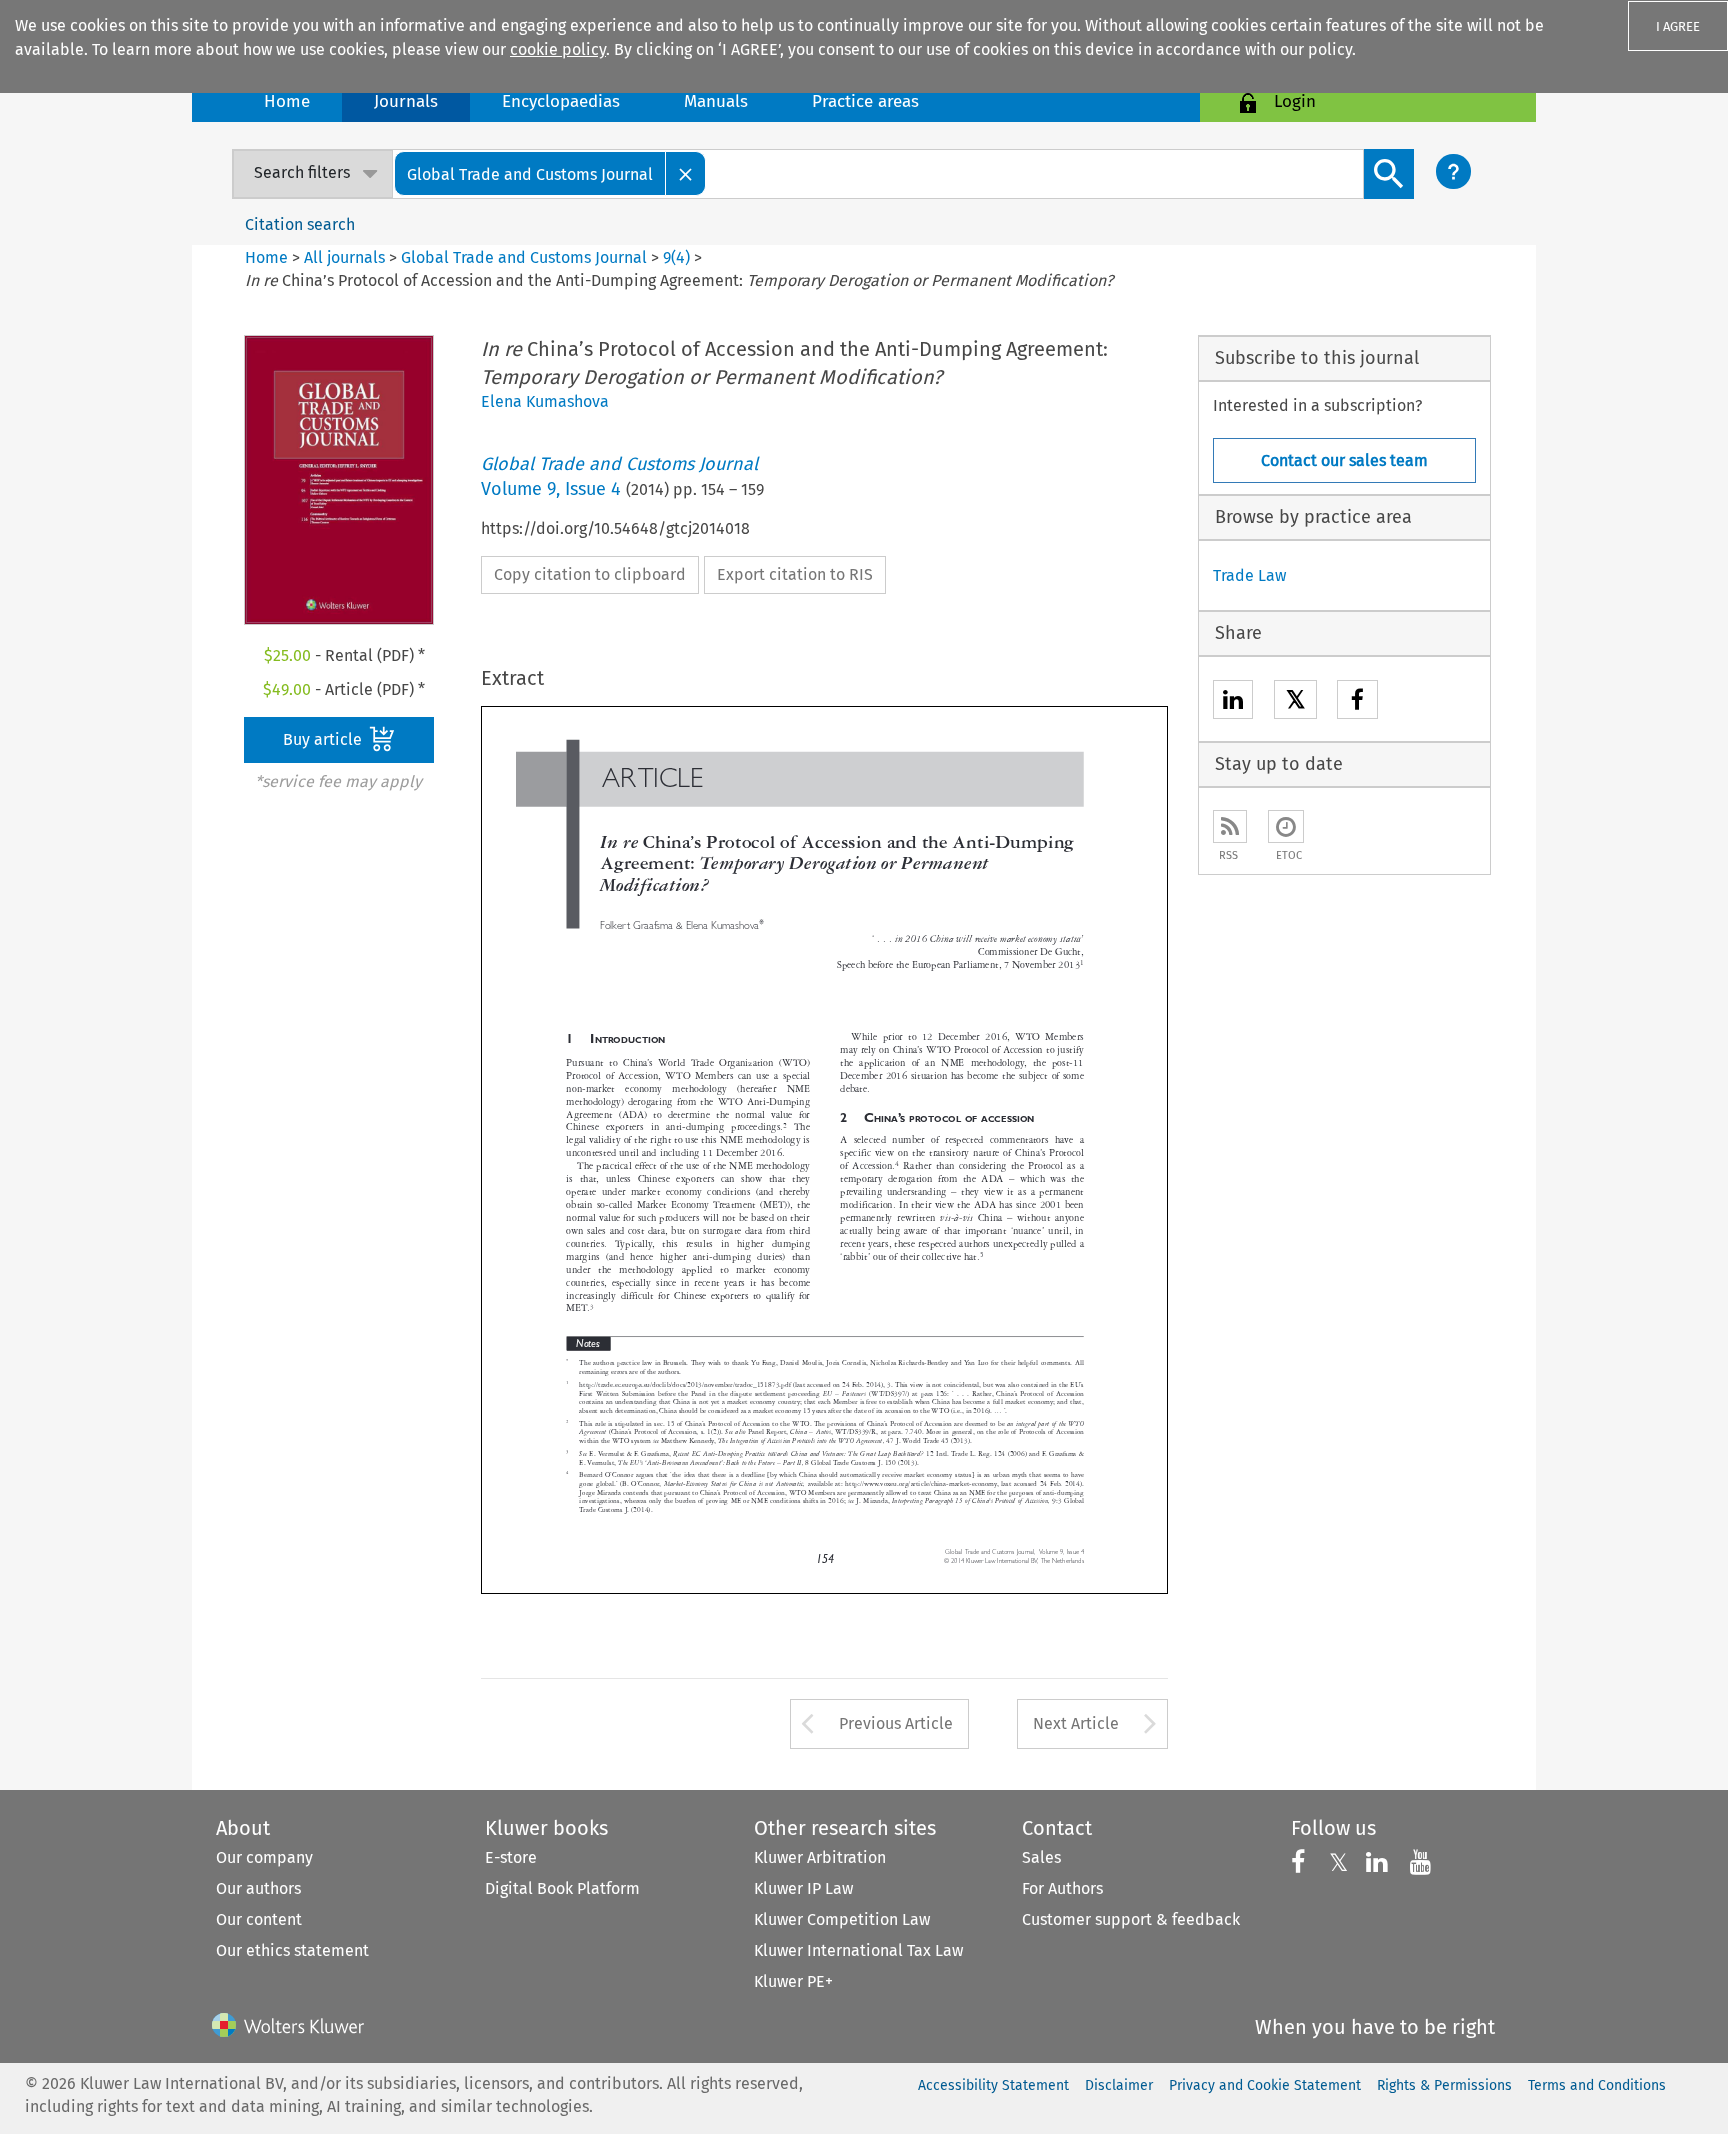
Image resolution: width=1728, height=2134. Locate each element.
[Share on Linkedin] (1233, 702)
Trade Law (1249, 575)
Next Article (1076, 1723)
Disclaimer (1119, 2085)
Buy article (324, 739)
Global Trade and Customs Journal (524, 257)
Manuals (716, 101)
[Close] (686, 173)
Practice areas (865, 101)
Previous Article (896, 1723)
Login (1295, 101)
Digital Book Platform (562, 1888)
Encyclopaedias (561, 101)
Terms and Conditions (1597, 2085)
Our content (259, 1919)
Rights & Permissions (1444, 2085)
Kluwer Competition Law (842, 1919)
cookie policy (558, 49)
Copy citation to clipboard (590, 574)
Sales (1041, 1857)
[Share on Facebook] (1357, 702)
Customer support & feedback (1131, 1919)
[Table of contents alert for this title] (1286, 826)
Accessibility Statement (993, 2085)
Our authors (258, 1888)
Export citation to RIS (795, 574)
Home (287, 101)
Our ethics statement (292, 1950)
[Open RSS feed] (1230, 826)
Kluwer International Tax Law (858, 1950)
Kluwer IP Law (803, 1888)
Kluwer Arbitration (820, 1857)
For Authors (1062, 1888)
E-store (511, 1857)
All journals (346, 257)
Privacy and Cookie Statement (1265, 2085)
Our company (264, 1857)
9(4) (676, 257)
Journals (406, 101)
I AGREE (1678, 26)
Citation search (300, 224)
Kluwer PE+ (793, 1981)
